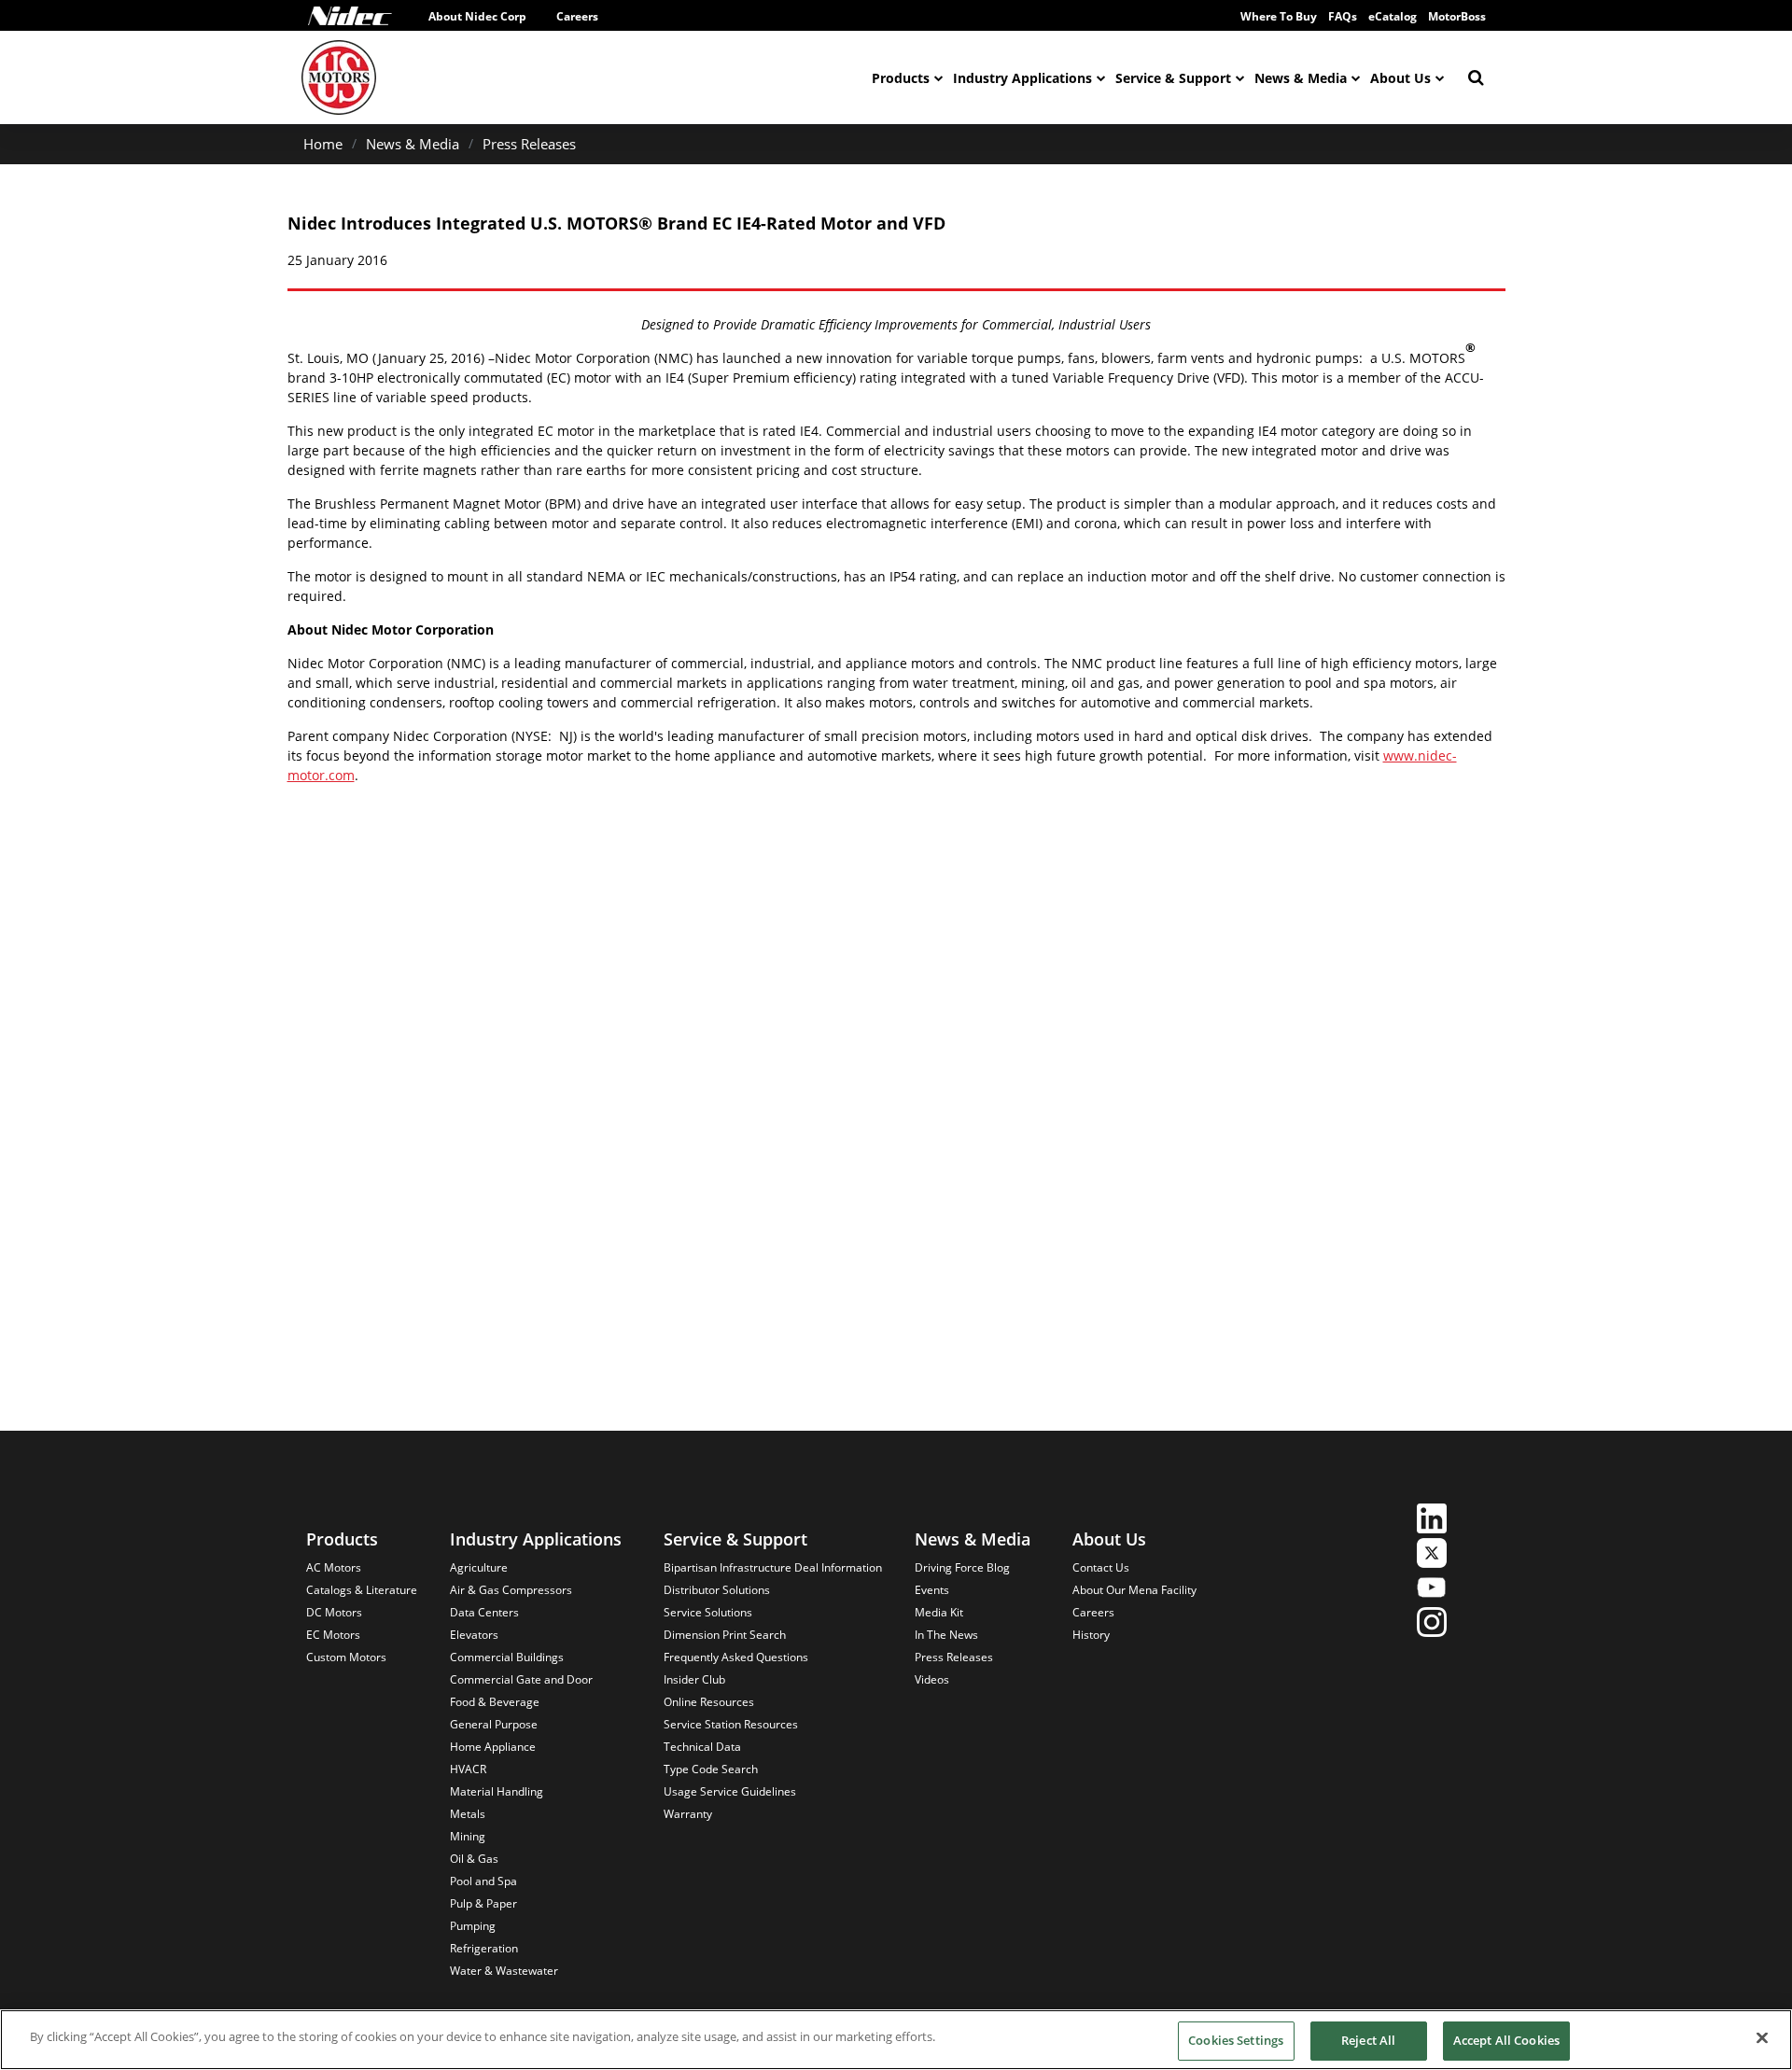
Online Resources (709, 1702)
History (1091, 1635)
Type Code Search (711, 1769)
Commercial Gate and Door (521, 1679)
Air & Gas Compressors (511, 1590)
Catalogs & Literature (362, 1590)
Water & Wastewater (504, 1971)
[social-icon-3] (1432, 1590)
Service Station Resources (731, 1724)
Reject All (1368, 2040)
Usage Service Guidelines (730, 1791)
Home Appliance (493, 1747)
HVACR (468, 1769)
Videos (932, 1679)
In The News (946, 1635)
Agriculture (479, 1567)
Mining (468, 1836)
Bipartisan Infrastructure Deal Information (773, 1567)
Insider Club (694, 1679)
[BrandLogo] (339, 77)
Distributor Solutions (717, 1590)
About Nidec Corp (477, 16)
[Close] (1762, 2037)
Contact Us (1101, 1567)
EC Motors (333, 1635)
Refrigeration (484, 1948)
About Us (1400, 78)
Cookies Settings (1236, 2040)
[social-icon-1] (1432, 1521)
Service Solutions (708, 1612)
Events (932, 1590)
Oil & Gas (474, 1859)
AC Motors (334, 1567)
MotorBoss (1457, 16)
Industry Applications (1022, 78)
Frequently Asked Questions (736, 1657)
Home (323, 144)
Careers (577, 16)
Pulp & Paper (483, 1903)
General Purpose (494, 1724)
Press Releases (529, 144)
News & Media (1301, 78)
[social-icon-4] (1432, 1624)
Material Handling (497, 1791)
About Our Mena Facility (1134, 1590)
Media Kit (939, 1612)
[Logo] (350, 16)
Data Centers (484, 1612)
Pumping (473, 1926)
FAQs (1343, 16)
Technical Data (702, 1747)
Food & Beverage (495, 1702)
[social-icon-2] (1432, 1555)
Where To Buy (1279, 16)
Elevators (474, 1635)
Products (901, 78)
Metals (468, 1814)
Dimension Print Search (725, 1635)
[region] (896, 2040)
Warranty (688, 1814)
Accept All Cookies (1506, 2040)
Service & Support (1173, 78)
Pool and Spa (483, 1881)
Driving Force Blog (962, 1567)
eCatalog (1393, 16)
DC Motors (334, 1612)
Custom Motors (346, 1657)
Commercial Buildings (507, 1657)
